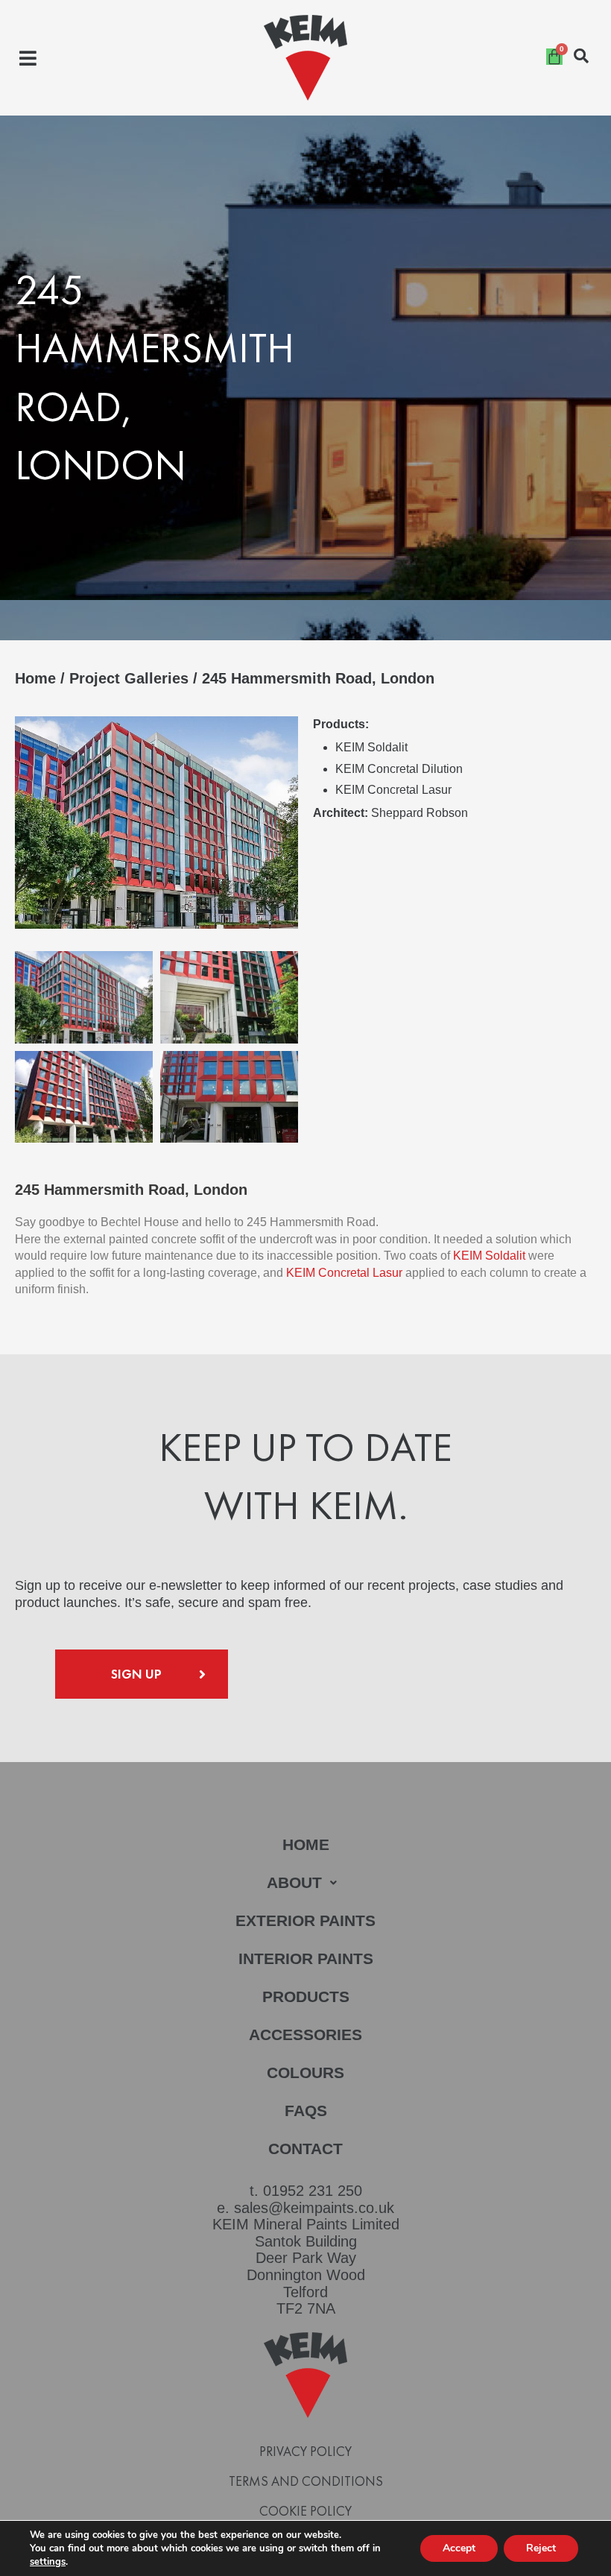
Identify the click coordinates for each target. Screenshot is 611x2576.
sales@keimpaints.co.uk (314, 2208)
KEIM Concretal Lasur (344, 1273)
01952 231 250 (313, 2191)
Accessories (305, 2034)
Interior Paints (306, 1958)
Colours (305, 2073)
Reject (541, 2548)
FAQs (306, 2111)
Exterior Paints (305, 1920)
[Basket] (554, 57)
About (294, 1882)
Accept (459, 2548)
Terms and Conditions (306, 2481)
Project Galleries (129, 678)
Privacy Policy (305, 2452)
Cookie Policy (305, 2511)
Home (35, 678)
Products (306, 1996)
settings (48, 2562)
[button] (28, 58)
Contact (305, 2149)
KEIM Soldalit (489, 1256)
